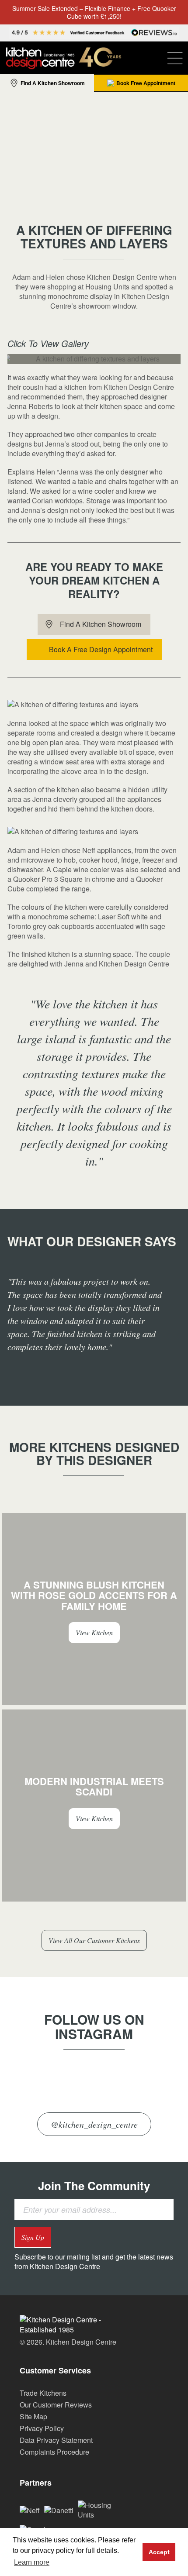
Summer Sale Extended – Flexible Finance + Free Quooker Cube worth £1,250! (94, 12)
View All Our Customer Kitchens (94, 1940)
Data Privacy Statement (56, 2440)
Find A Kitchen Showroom (53, 83)
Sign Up (33, 2237)
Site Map (33, 2416)
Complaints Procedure (54, 2452)
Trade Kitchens (43, 2393)
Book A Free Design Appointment (101, 649)
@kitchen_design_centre (94, 2124)
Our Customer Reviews (56, 2405)
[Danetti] (59, 2509)
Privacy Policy (42, 2428)
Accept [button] (159, 2552)
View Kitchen (94, 1632)
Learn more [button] (32, 2562)
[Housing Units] (100, 2509)
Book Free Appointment (146, 83)
